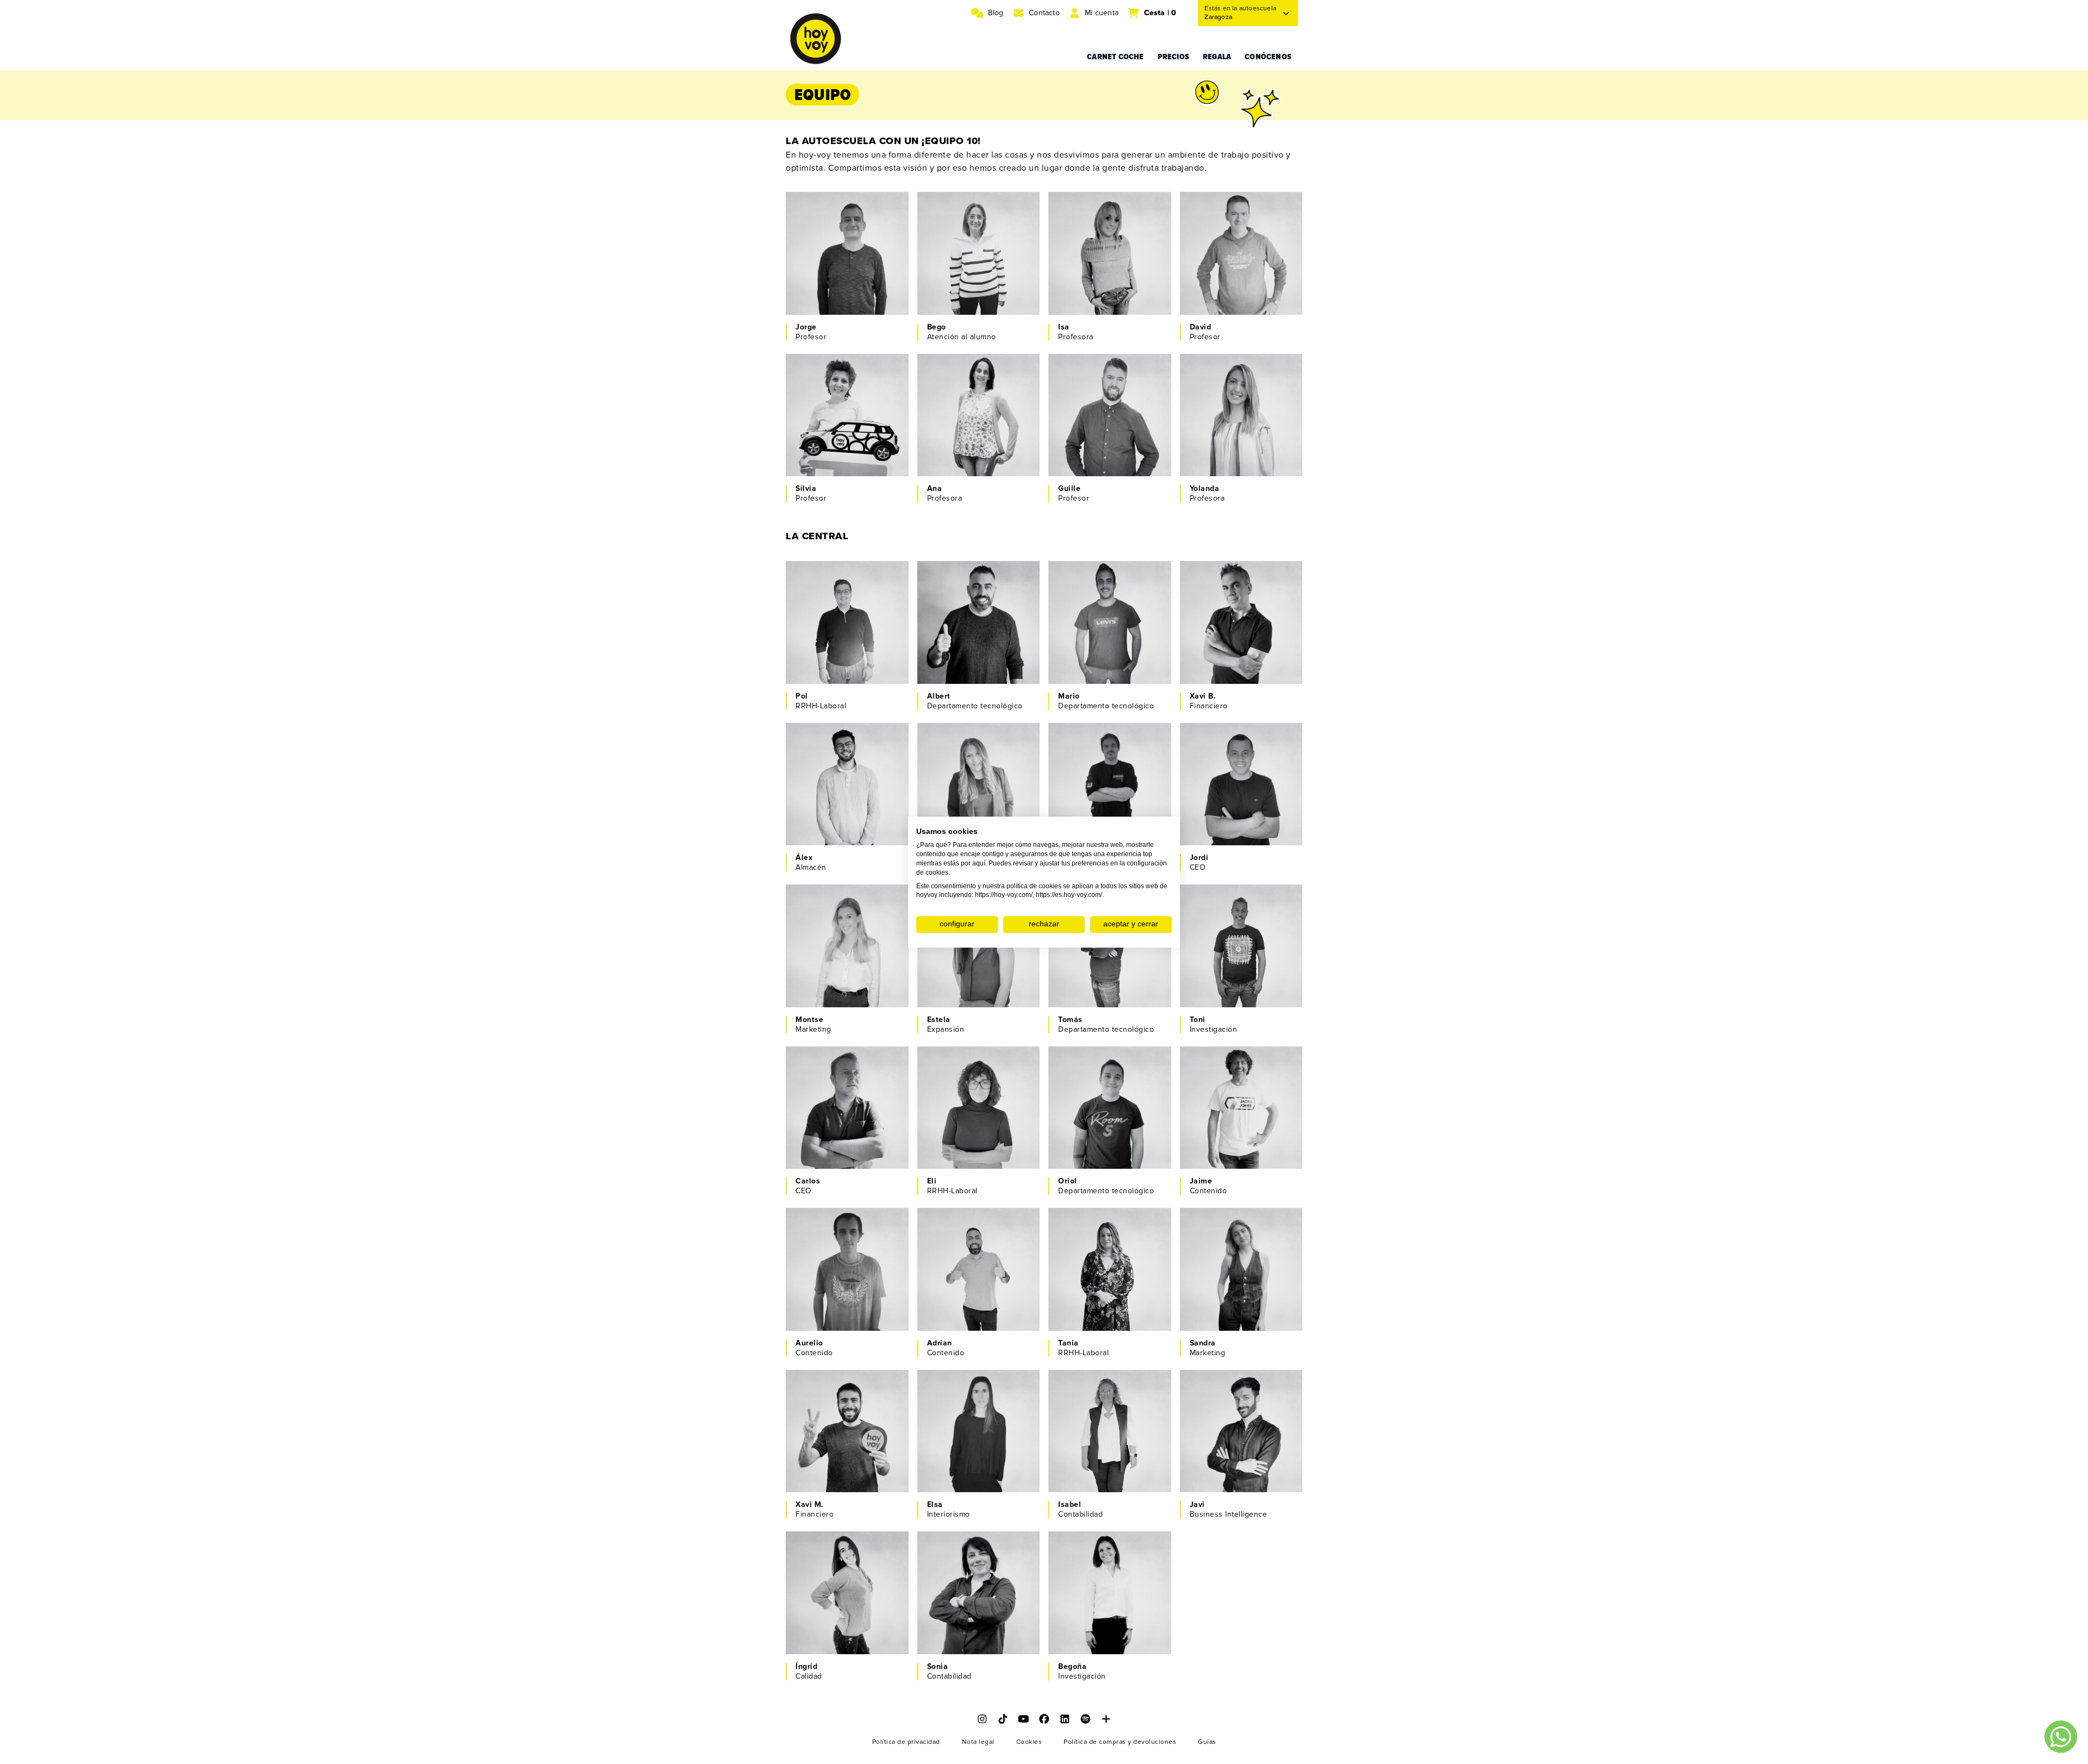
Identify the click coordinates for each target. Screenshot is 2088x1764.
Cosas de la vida (840, 451)
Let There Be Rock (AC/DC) (845, 284)
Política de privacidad (906, 1742)
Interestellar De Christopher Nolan (844, 599)
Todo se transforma (846, 1133)
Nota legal (978, 1742)
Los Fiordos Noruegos (851, 637)
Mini (818, 462)
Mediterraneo (967, 1629)
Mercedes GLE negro (1243, 1478)
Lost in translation (975, 1423)
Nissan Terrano (1101, 1640)
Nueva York (963, 1618)
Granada (826, 1456)
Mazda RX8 (1225, 1154)
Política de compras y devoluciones (1120, 1742)
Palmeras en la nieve (1242, 429)
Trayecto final (1229, 960)
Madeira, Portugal (1105, 648)
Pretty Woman (967, 235)
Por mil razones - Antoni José (973, 284)
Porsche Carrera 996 (1243, 831)
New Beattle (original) (981, 1640)
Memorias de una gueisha (842, 1591)
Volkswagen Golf (1104, 300)
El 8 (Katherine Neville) (1114, 418)
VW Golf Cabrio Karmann (838, 1149)
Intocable (959, 1585)
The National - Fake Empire (978, 1461)
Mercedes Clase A (975, 993)
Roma (952, 268)
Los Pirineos (1096, 1618)
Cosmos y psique (842, 949)
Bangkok (826, 268)
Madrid (955, 1295)
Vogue (1217, 1467)
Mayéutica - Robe (974, 1305)
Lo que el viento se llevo (1108, 1257)
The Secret (1225, 1445)
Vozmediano (964, 440)
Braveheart (962, 593)
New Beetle (832, 993)
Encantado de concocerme (835, 1105)
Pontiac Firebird (839, 300)
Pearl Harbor (1096, 626)
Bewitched (961, 982)
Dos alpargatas (1232, 1143)
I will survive (965, 451)
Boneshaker (1095, 637)
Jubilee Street (836, 1467)
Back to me (1225, 659)
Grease (955, 1100)
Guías (1207, 1742)
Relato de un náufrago (1245, 1122)
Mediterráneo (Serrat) (981, 1143)
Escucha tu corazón (1241, 451)
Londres (1220, 648)
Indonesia (828, 960)
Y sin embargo (1231, 289)
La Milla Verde (1099, 407)
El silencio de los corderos (973, 424)
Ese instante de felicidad (971, 1116)
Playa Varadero (1232, 1133)
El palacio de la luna (978, 1434)
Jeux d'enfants (837, 939)
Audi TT (956, 669)
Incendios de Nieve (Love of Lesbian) (1108, 445)
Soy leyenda (1227, 949)
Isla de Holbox (836, 1122)
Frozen (824, 1575)
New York (1222, 1456)
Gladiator (1221, 257)
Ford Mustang (967, 1316)
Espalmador (963, 971)
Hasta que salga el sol (851, 429)
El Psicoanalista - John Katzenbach (983, 251)
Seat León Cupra (1235, 669)
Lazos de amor (969, 960)
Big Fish (825, 1423)
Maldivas (958, 648)
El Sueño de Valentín (980, 949)
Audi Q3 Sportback (1108, 1316)
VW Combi (1223, 993)
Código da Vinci (1233, 268)
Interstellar (830, 246)
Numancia (828, 257)
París (1214, 971)
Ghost (1216, 418)
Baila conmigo (1099, 659)
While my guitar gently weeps (851, 977)
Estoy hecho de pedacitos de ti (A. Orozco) (1106, 279)
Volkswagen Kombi (976, 1154)
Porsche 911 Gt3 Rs (846, 669)
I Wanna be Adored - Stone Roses (1110, 966)
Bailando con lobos (1239, 626)
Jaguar (955, 462)
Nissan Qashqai (1233, 300)
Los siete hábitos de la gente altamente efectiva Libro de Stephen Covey (983, 621)
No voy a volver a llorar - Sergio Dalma (1116, 1300)
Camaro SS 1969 (840, 1478)
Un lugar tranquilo (843, 418)
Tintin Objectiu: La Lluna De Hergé (844, 621)
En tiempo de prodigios (1116, 1607)
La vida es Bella (839, 1089)
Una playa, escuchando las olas (1116, 251)
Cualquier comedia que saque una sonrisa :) (1115, 230)
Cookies (1029, 1742)
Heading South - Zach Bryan (850, 653)
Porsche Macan (1233, 462)
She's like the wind (977, 659)
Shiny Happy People (1110, 1629)
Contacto (1044, 13)
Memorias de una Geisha (974, 1602)
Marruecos (1224, 809)
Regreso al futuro (974, 1262)
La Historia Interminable (833, 1440)
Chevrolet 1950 (970, 1478)
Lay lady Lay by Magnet (1247, 982)
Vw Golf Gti (1094, 669)
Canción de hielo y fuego (976, 1278)
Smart (821, 1640)
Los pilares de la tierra (1245, 637)
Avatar (1216, 1434)
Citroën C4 (1093, 462)
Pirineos (825, 440)
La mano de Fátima (1239, 798)
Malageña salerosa (1239, 820)
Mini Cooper (964, 300)
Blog (996, 13)
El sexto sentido (971, 407)
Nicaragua (1223, 279)
